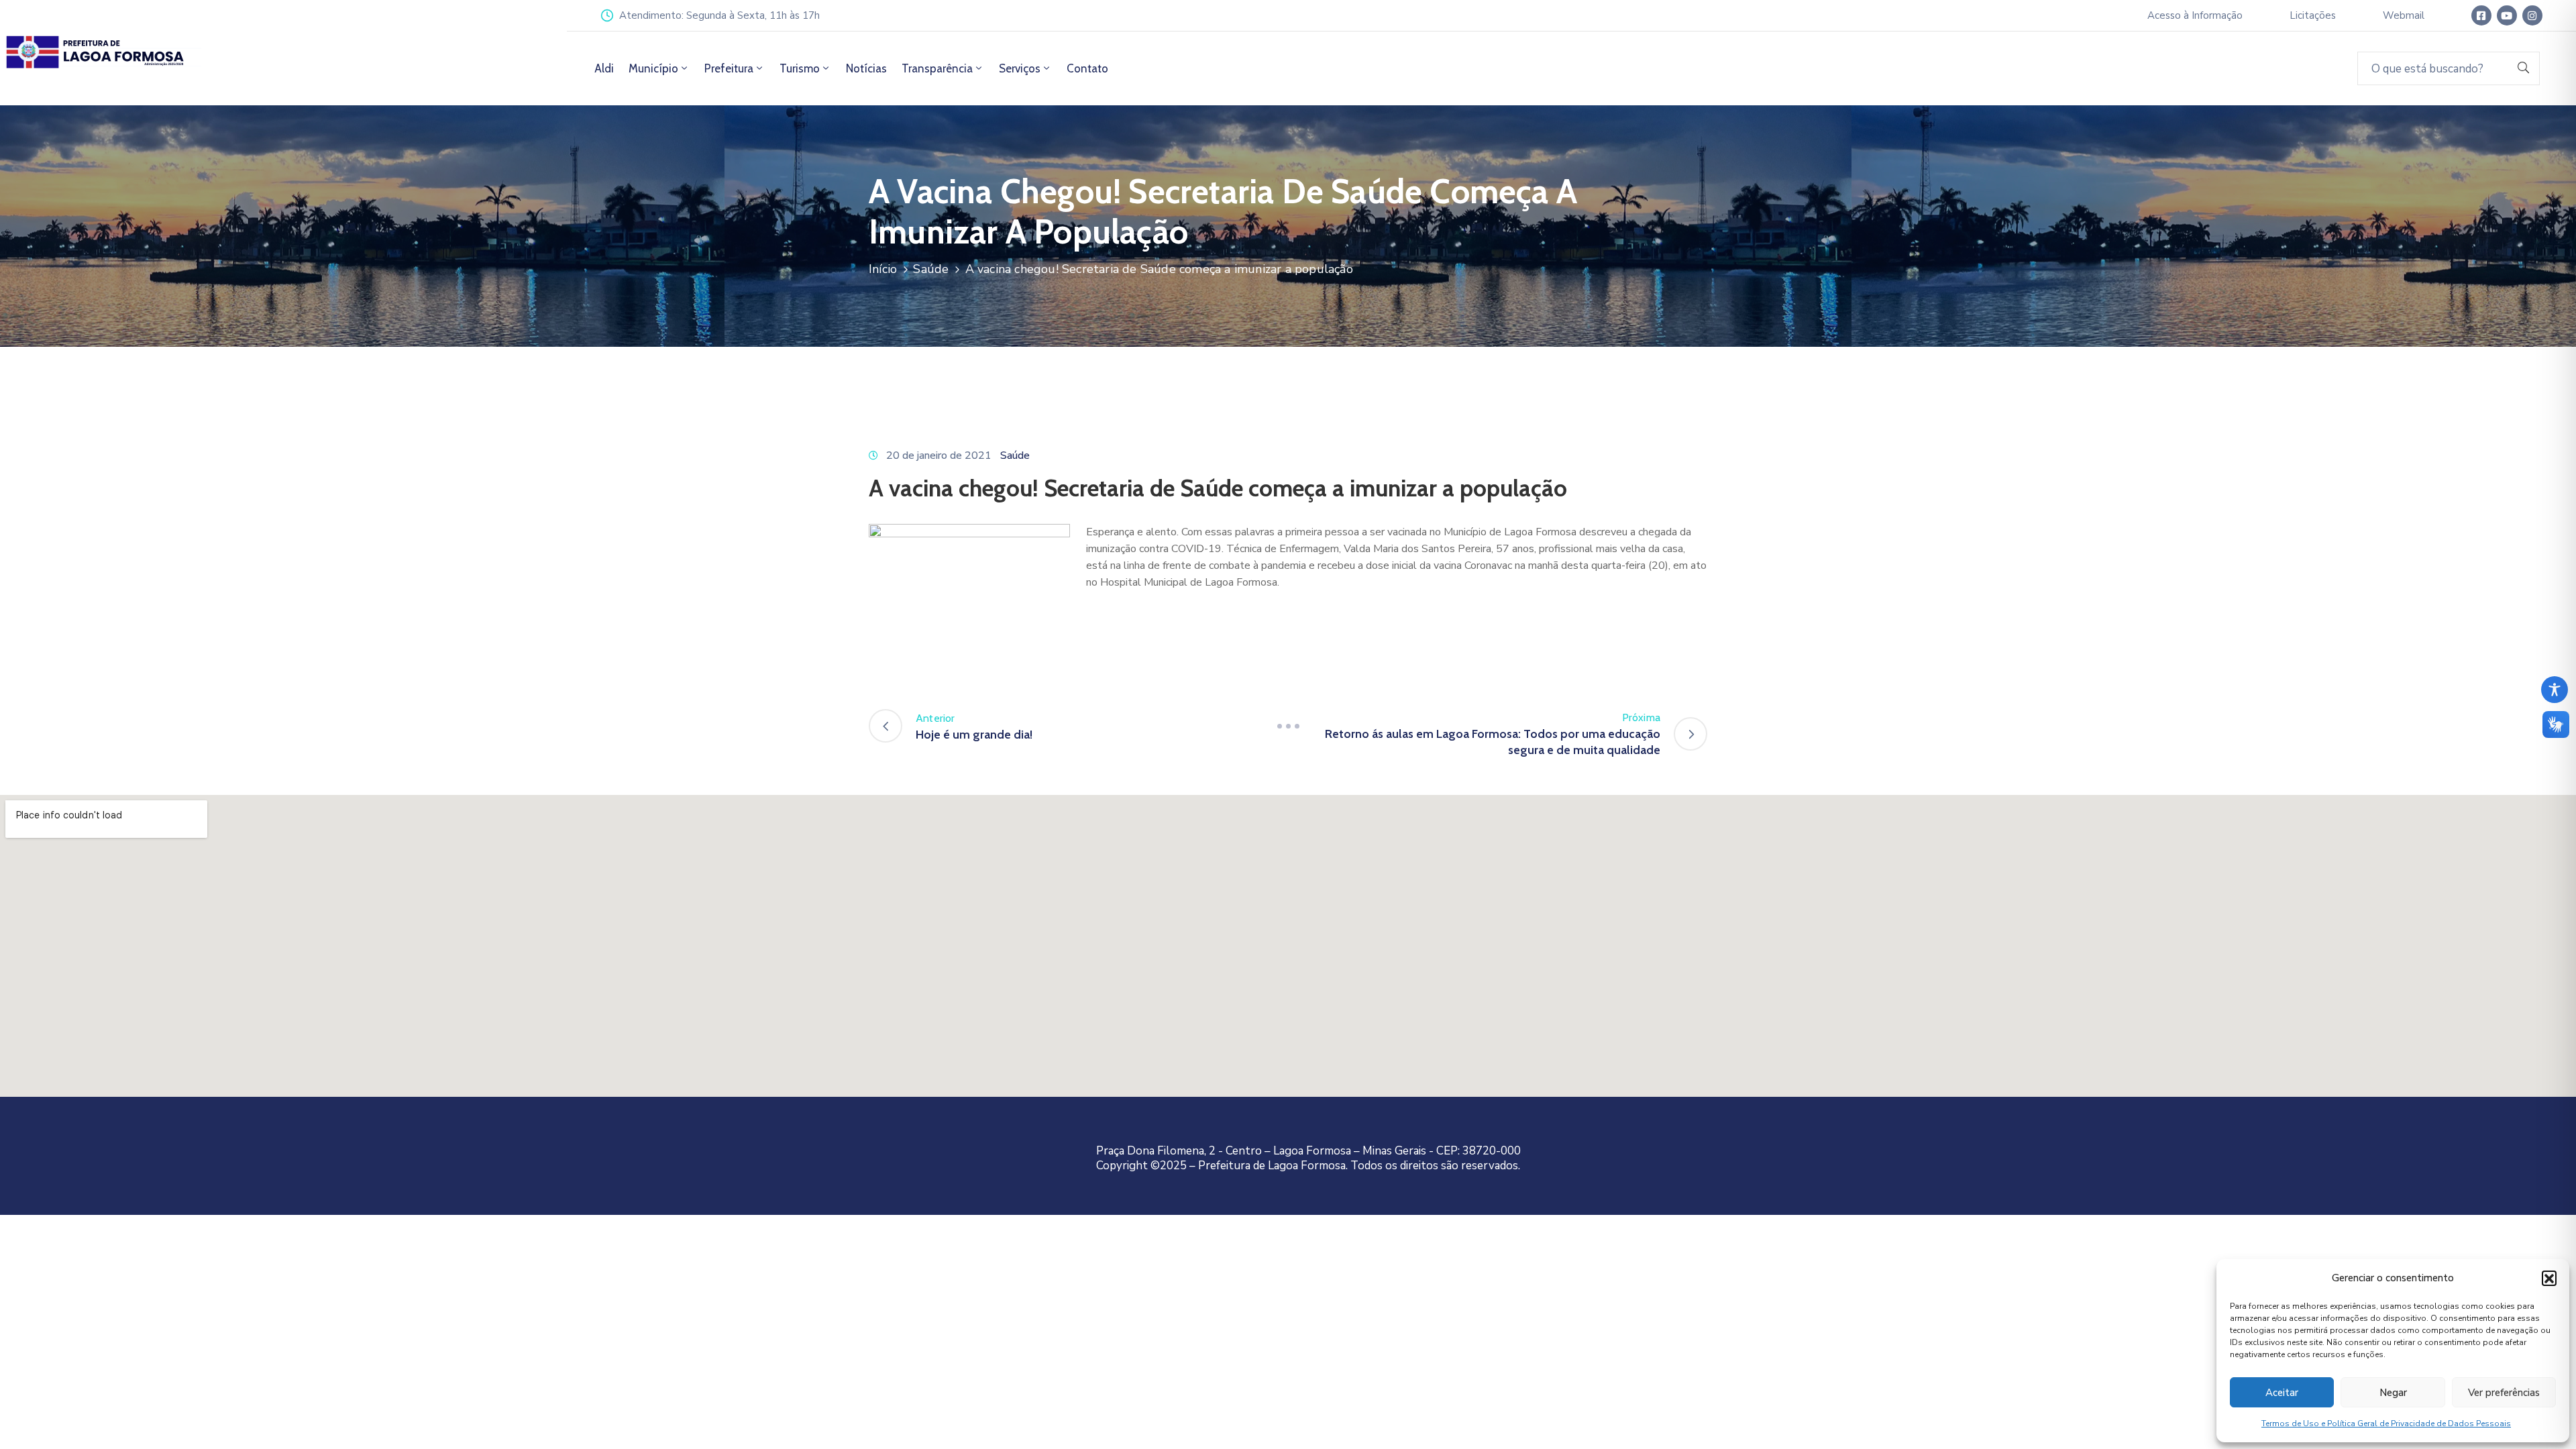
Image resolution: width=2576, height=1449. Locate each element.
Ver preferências (2504, 1393)
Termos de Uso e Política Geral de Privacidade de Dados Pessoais (2386, 1424)
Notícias (866, 68)
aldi (604, 68)
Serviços (1020, 68)
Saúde (931, 269)
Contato (1087, 68)
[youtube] (2507, 15)
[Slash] (1288, 726)
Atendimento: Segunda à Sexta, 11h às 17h (719, 15)
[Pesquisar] (2524, 68)
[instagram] (2532, 15)
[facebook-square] (2481, 15)
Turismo (800, 68)
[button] (2549, 1278)
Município (653, 68)
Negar (2393, 1393)
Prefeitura (729, 68)
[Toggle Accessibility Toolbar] (2555, 690)
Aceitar (2282, 1393)
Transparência (937, 68)
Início (883, 269)
